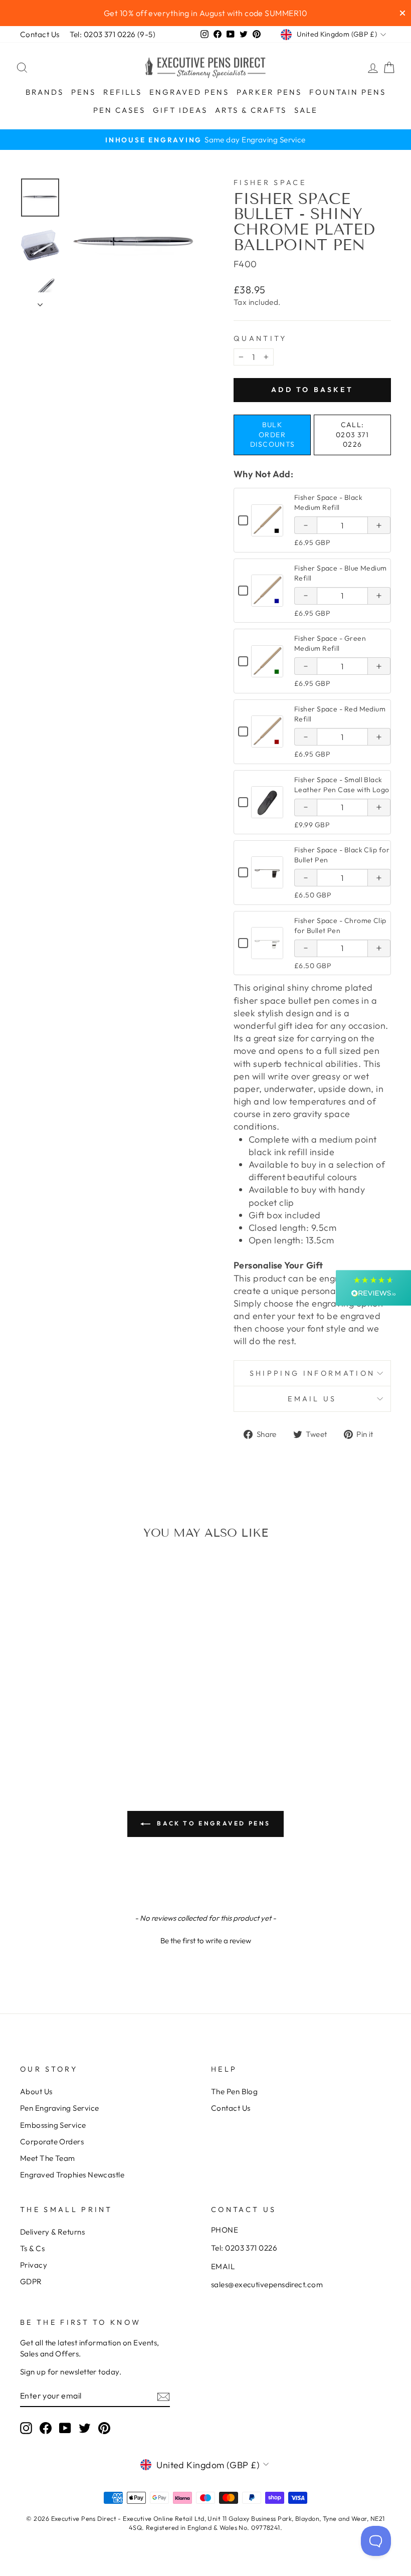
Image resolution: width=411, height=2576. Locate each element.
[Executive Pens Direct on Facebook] (46, 2428)
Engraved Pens (189, 92)
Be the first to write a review (206, 1941)
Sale (306, 110)
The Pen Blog (234, 2091)
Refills (123, 92)
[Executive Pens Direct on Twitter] (85, 2428)
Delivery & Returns (52, 2232)
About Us (36, 2091)
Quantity (260, 338)
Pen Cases (119, 110)
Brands (45, 92)
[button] (205, 1939)
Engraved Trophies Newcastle (72, 2175)
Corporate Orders (52, 2142)
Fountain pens (348, 92)
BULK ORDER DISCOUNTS (273, 434)
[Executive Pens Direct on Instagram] (26, 2428)
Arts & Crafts (251, 110)
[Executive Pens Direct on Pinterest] (104, 2428)
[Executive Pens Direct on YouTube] (65, 2428)
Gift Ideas (180, 110)
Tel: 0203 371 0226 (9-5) (113, 34)
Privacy (34, 2265)
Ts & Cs (32, 2248)
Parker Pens (269, 92)
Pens (83, 92)
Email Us (312, 1399)
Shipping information (312, 1373)
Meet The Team (48, 2158)
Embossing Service (53, 2125)
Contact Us (40, 34)
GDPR (31, 2281)
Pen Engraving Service (59, 2108)
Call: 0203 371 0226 (352, 434)
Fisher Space (270, 182)
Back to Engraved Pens (213, 1823)
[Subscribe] (163, 2396)
